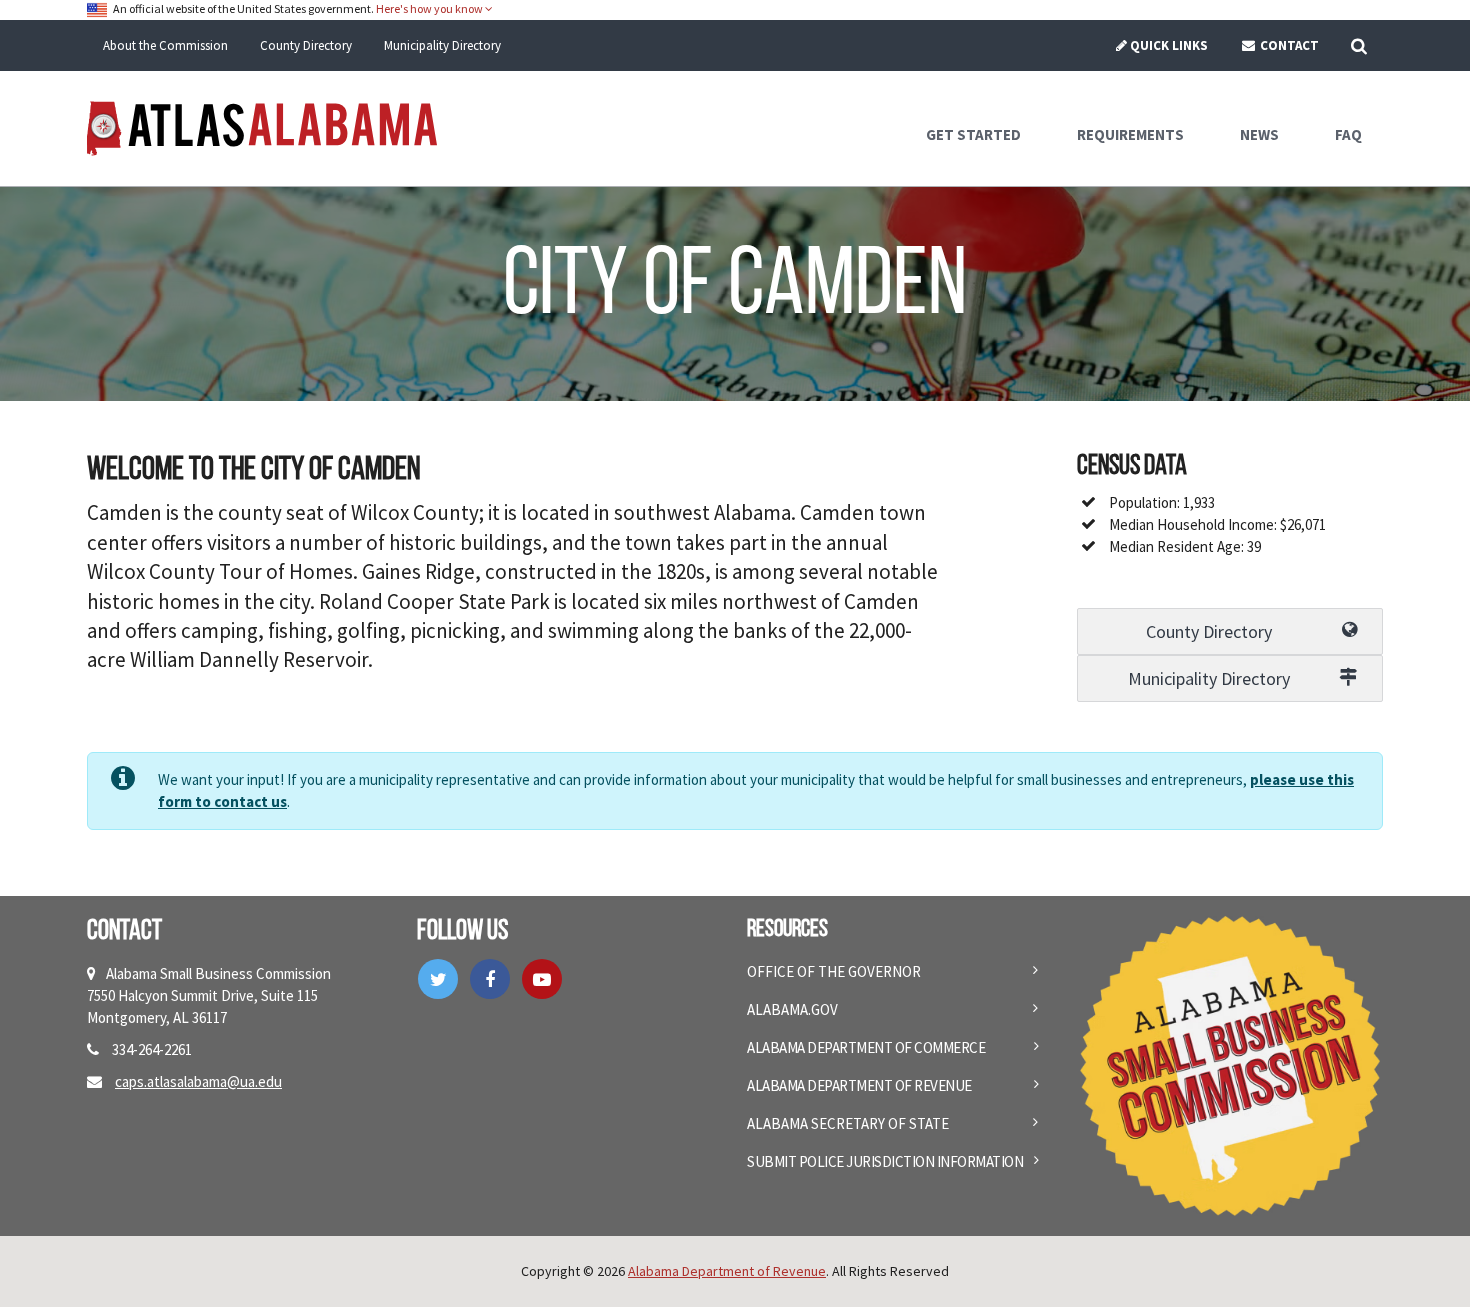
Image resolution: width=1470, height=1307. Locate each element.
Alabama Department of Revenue (859, 1085)
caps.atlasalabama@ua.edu (198, 1081)
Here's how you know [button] (430, 8)
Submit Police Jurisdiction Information (885, 1161)
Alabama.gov (792, 1009)
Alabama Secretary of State (848, 1123)
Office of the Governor (834, 971)
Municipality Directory (442, 45)
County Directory (306, 45)
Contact (1288, 45)
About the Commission (165, 45)
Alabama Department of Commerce (866, 1047)
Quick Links (1169, 45)
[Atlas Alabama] (262, 126)
